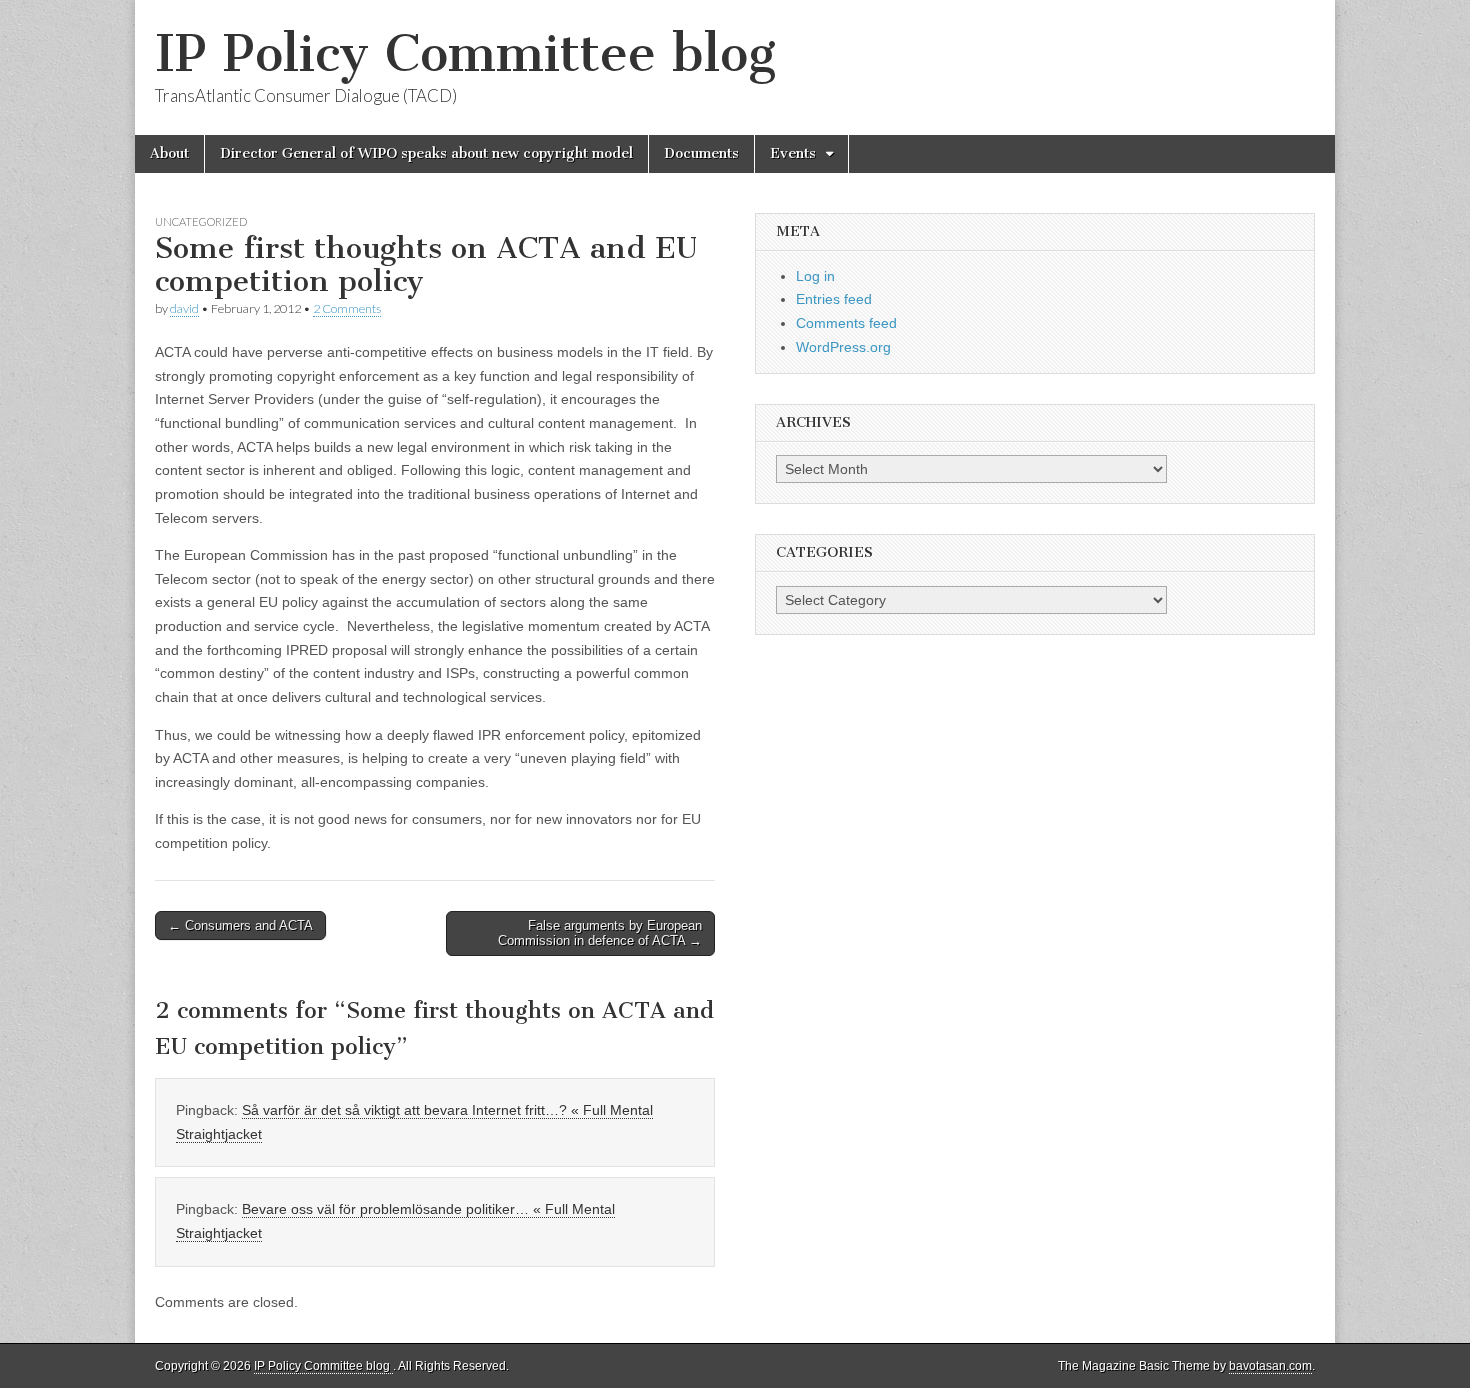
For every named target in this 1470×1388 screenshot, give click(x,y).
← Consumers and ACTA (240, 925)
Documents (701, 153)
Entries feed (834, 299)
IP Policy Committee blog (465, 53)
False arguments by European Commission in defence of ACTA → (600, 933)
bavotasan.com (1270, 1366)
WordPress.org (843, 347)
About (169, 153)
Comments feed (846, 323)
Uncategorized (201, 221)
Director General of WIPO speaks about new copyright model (426, 153)
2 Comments (347, 308)
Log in (815, 276)
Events (793, 153)
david (184, 308)
